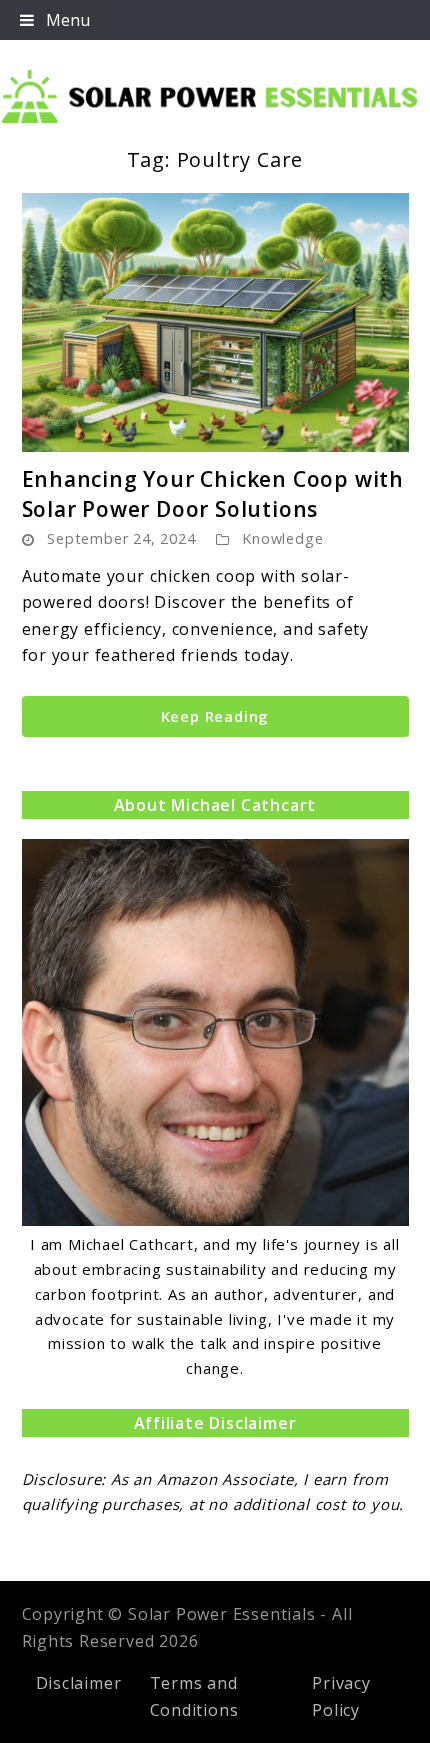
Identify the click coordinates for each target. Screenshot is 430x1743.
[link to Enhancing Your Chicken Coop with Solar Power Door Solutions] (215, 322)
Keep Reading (215, 716)
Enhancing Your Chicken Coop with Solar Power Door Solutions (213, 493)
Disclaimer (79, 1683)
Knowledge (282, 538)
